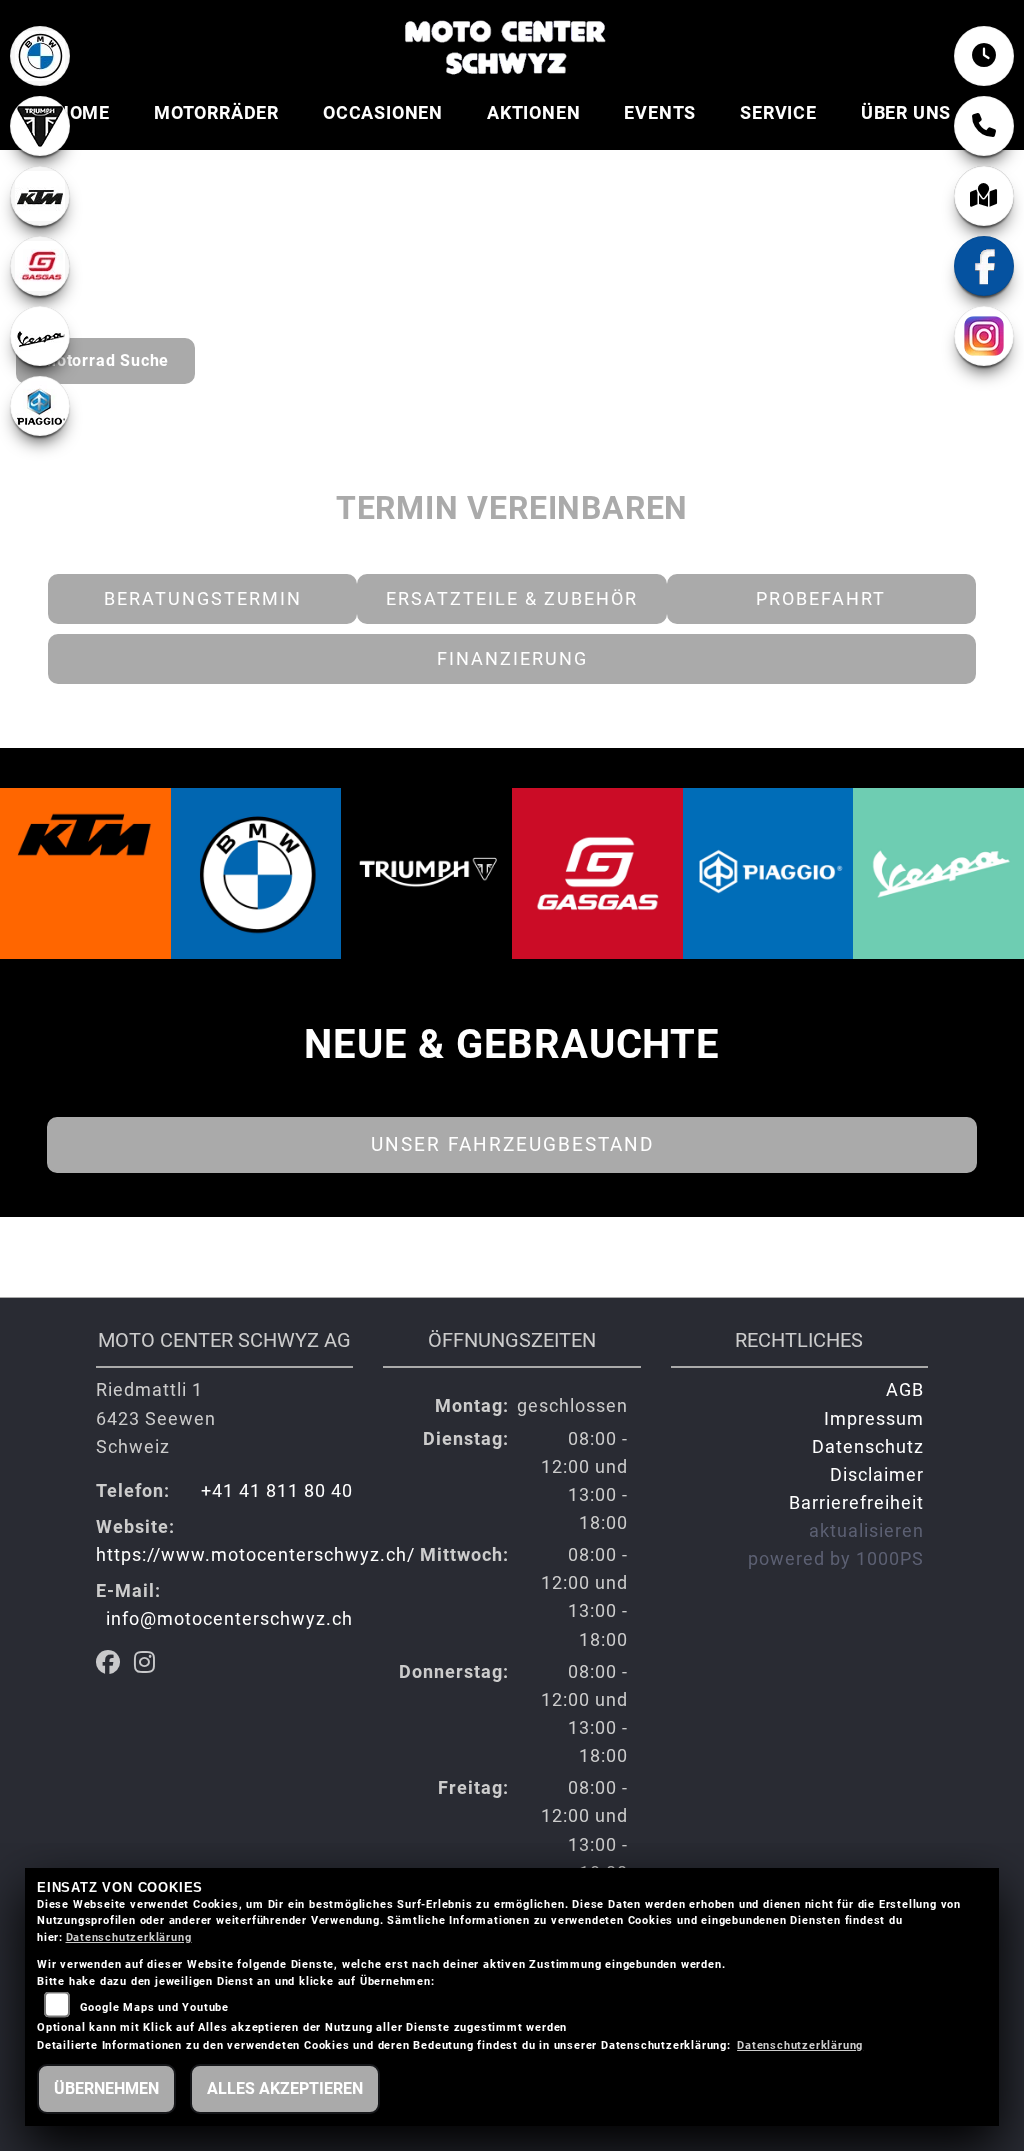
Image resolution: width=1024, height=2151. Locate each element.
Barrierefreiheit (856, 1503)
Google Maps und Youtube (154, 2007)
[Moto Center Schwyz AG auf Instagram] (149, 1665)
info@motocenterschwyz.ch (229, 1619)
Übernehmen (106, 2088)
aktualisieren (866, 1531)
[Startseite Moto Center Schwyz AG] (504, 44)
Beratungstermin (203, 599)
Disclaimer (877, 1475)
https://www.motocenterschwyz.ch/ (255, 1555)
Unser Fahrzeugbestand (512, 1144)
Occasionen (383, 113)
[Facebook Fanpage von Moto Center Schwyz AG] (115, 1665)
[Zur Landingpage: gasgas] (40, 266)
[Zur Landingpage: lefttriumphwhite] (40, 126)
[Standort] (984, 196)
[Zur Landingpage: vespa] (40, 336)
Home (83, 113)
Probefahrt (821, 599)
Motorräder (216, 113)
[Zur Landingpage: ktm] (40, 196)
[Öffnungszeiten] (984, 56)
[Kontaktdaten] (984, 126)
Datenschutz (868, 1447)
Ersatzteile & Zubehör (512, 599)
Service (778, 113)
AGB (905, 1390)
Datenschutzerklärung (129, 1937)
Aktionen (533, 113)
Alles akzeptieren (285, 2088)
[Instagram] (984, 336)
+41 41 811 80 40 (277, 1491)
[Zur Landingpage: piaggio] (40, 406)
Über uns (906, 113)
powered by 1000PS (836, 1559)
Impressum (874, 1419)
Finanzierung (512, 659)
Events (660, 113)
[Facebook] (984, 266)
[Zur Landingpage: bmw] (40, 56)
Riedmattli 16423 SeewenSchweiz (156, 1418)
